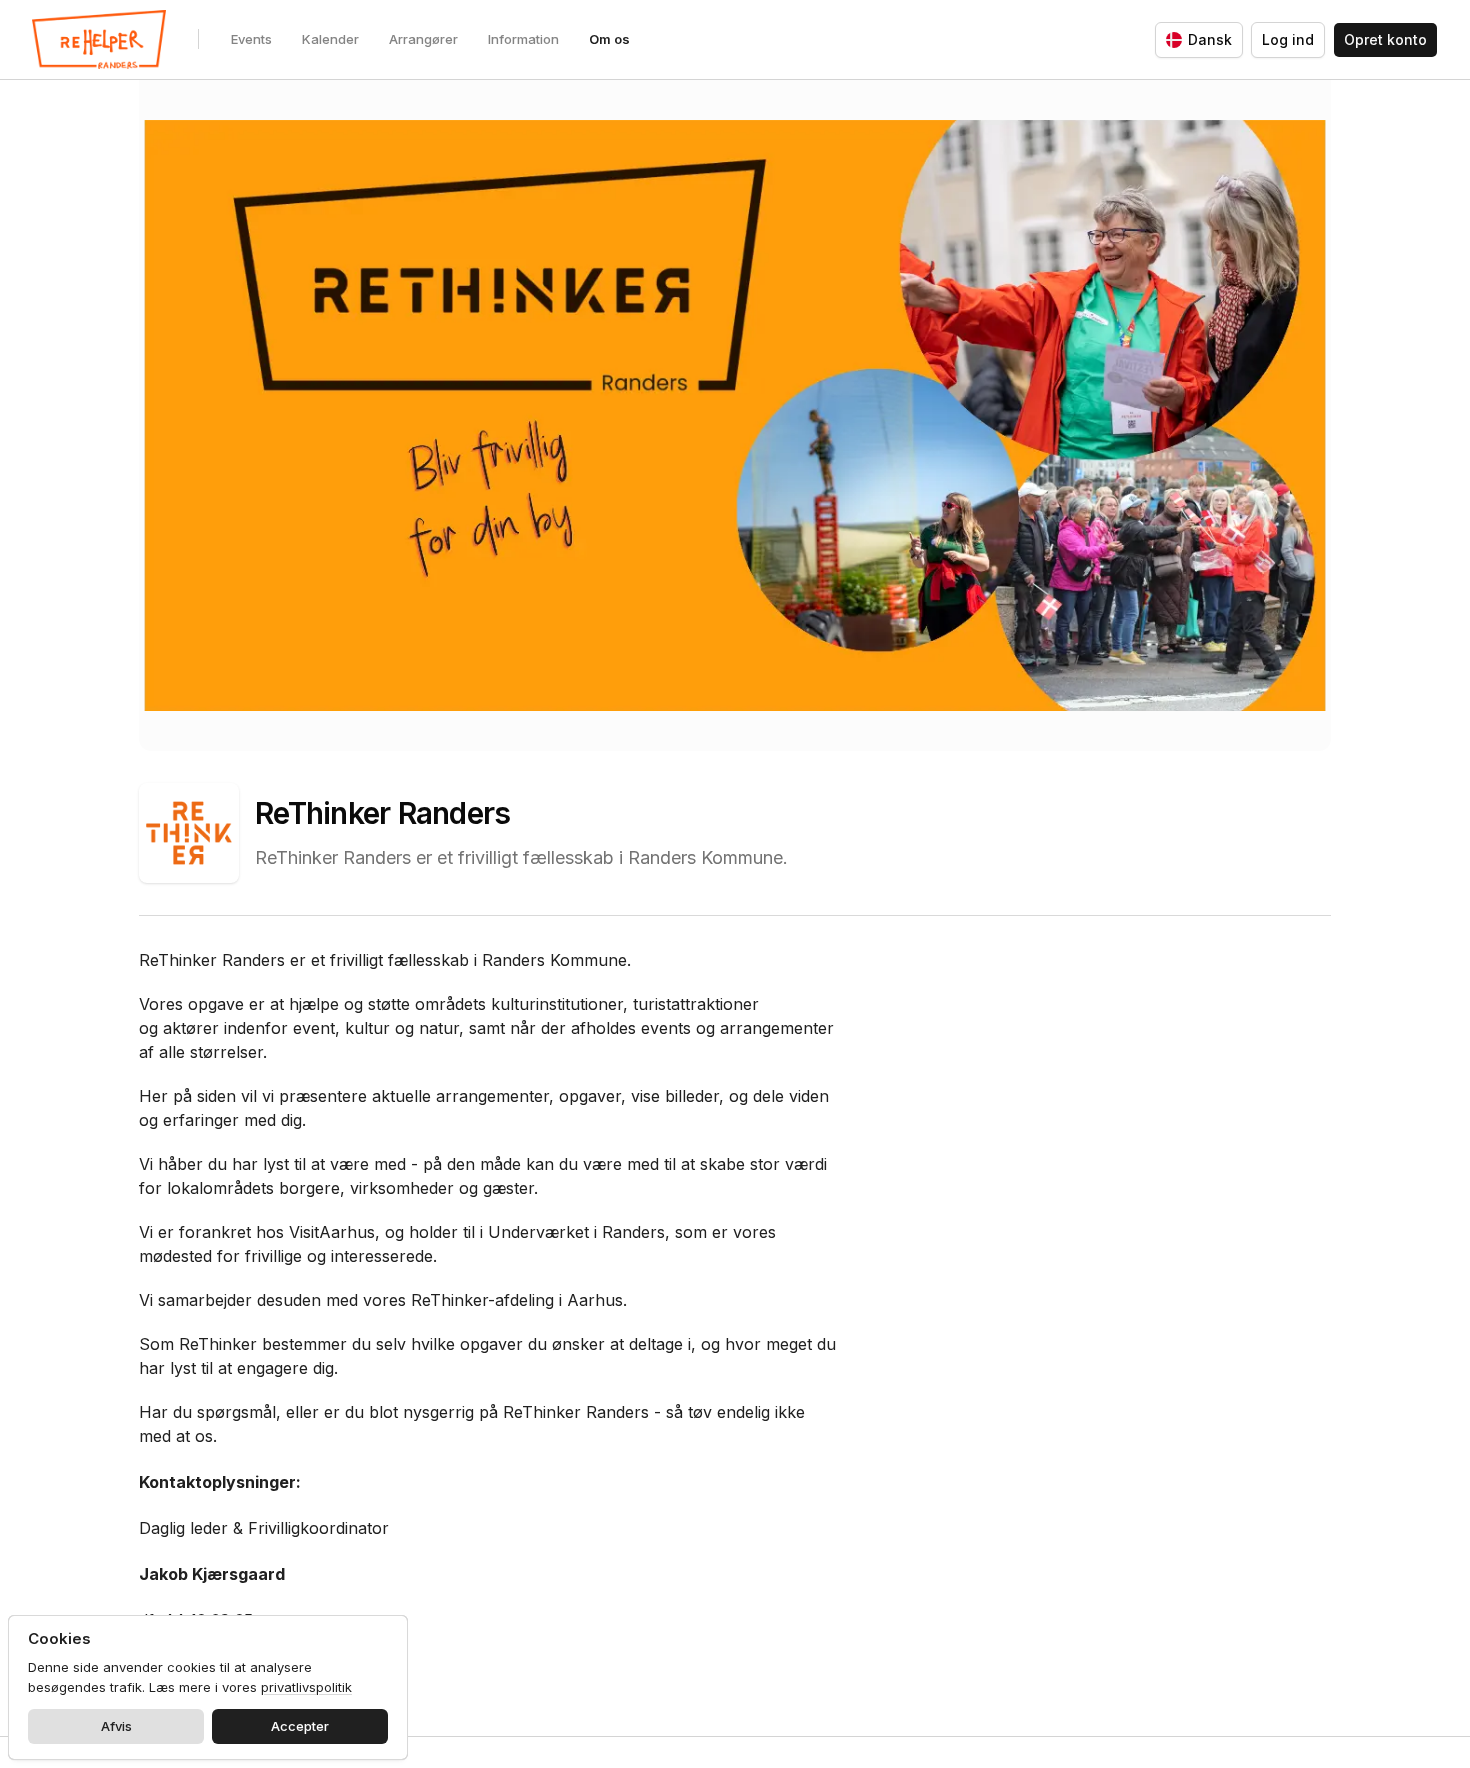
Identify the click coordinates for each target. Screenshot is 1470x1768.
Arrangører (423, 39)
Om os (609, 39)
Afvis (116, 1726)
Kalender (330, 39)
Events (251, 39)
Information (523, 39)
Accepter (300, 1726)
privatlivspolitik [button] (306, 1687)
